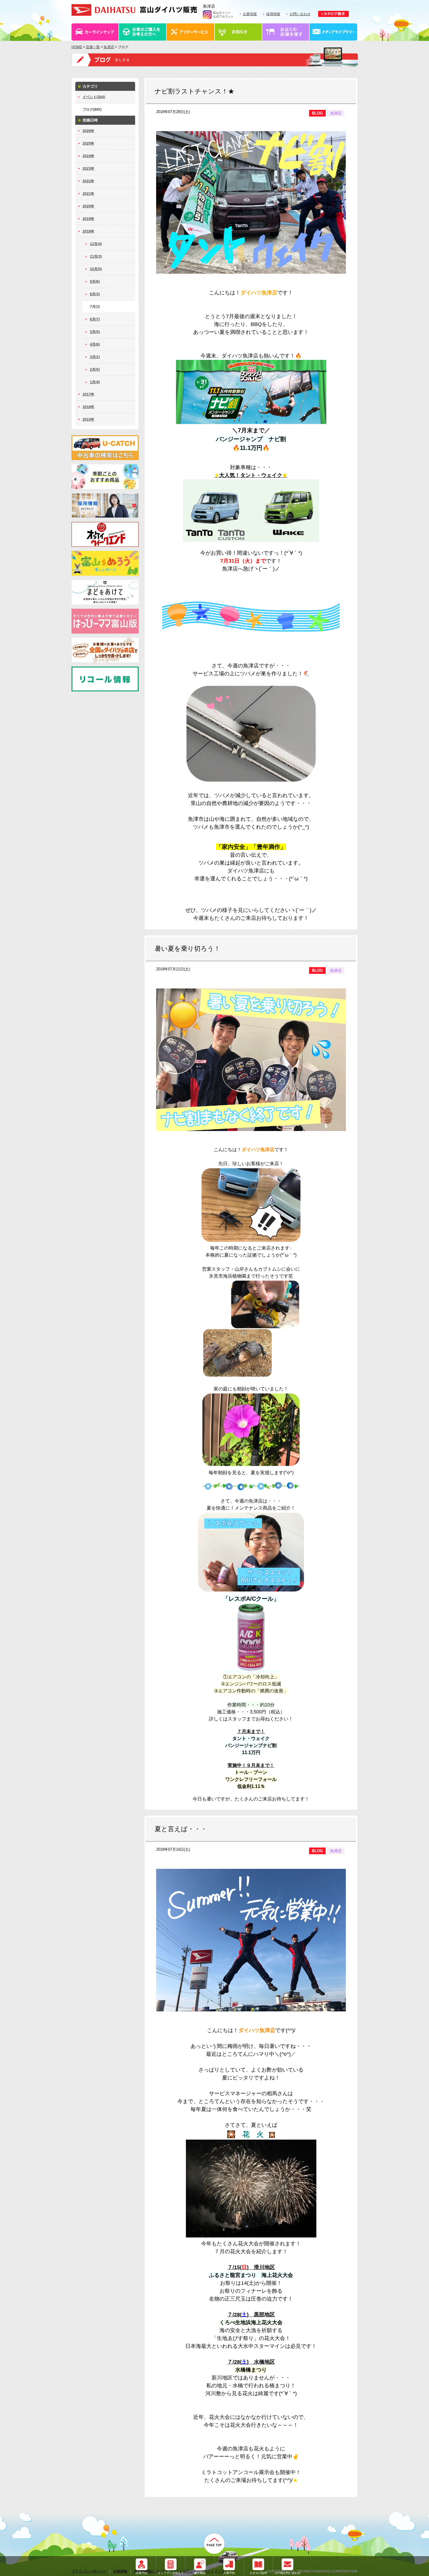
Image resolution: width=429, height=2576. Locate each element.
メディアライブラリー (334, 32)
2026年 (88, 131)
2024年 (88, 156)
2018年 (88, 231)
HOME (77, 47)
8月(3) (95, 294)
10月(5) (96, 269)
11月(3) (96, 256)
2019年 (88, 219)
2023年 (88, 169)
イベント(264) (94, 97)
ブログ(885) (92, 110)
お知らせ (239, 32)
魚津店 (109, 47)
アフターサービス (191, 32)
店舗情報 (286, 32)
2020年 (88, 206)
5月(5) (95, 332)
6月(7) (95, 319)
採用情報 (273, 14)
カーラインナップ (95, 32)
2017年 (88, 394)
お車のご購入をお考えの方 (143, 32)
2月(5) (95, 370)
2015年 (88, 419)
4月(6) (95, 344)
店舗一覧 (93, 47)
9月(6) (95, 282)
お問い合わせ (300, 14)
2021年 (88, 194)
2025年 (88, 143)
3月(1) (95, 357)
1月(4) (95, 382)
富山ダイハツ (134, 10)
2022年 (88, 181)
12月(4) (96, 244)
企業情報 (250, 14)
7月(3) (95, 307)
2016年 (88, 407)
